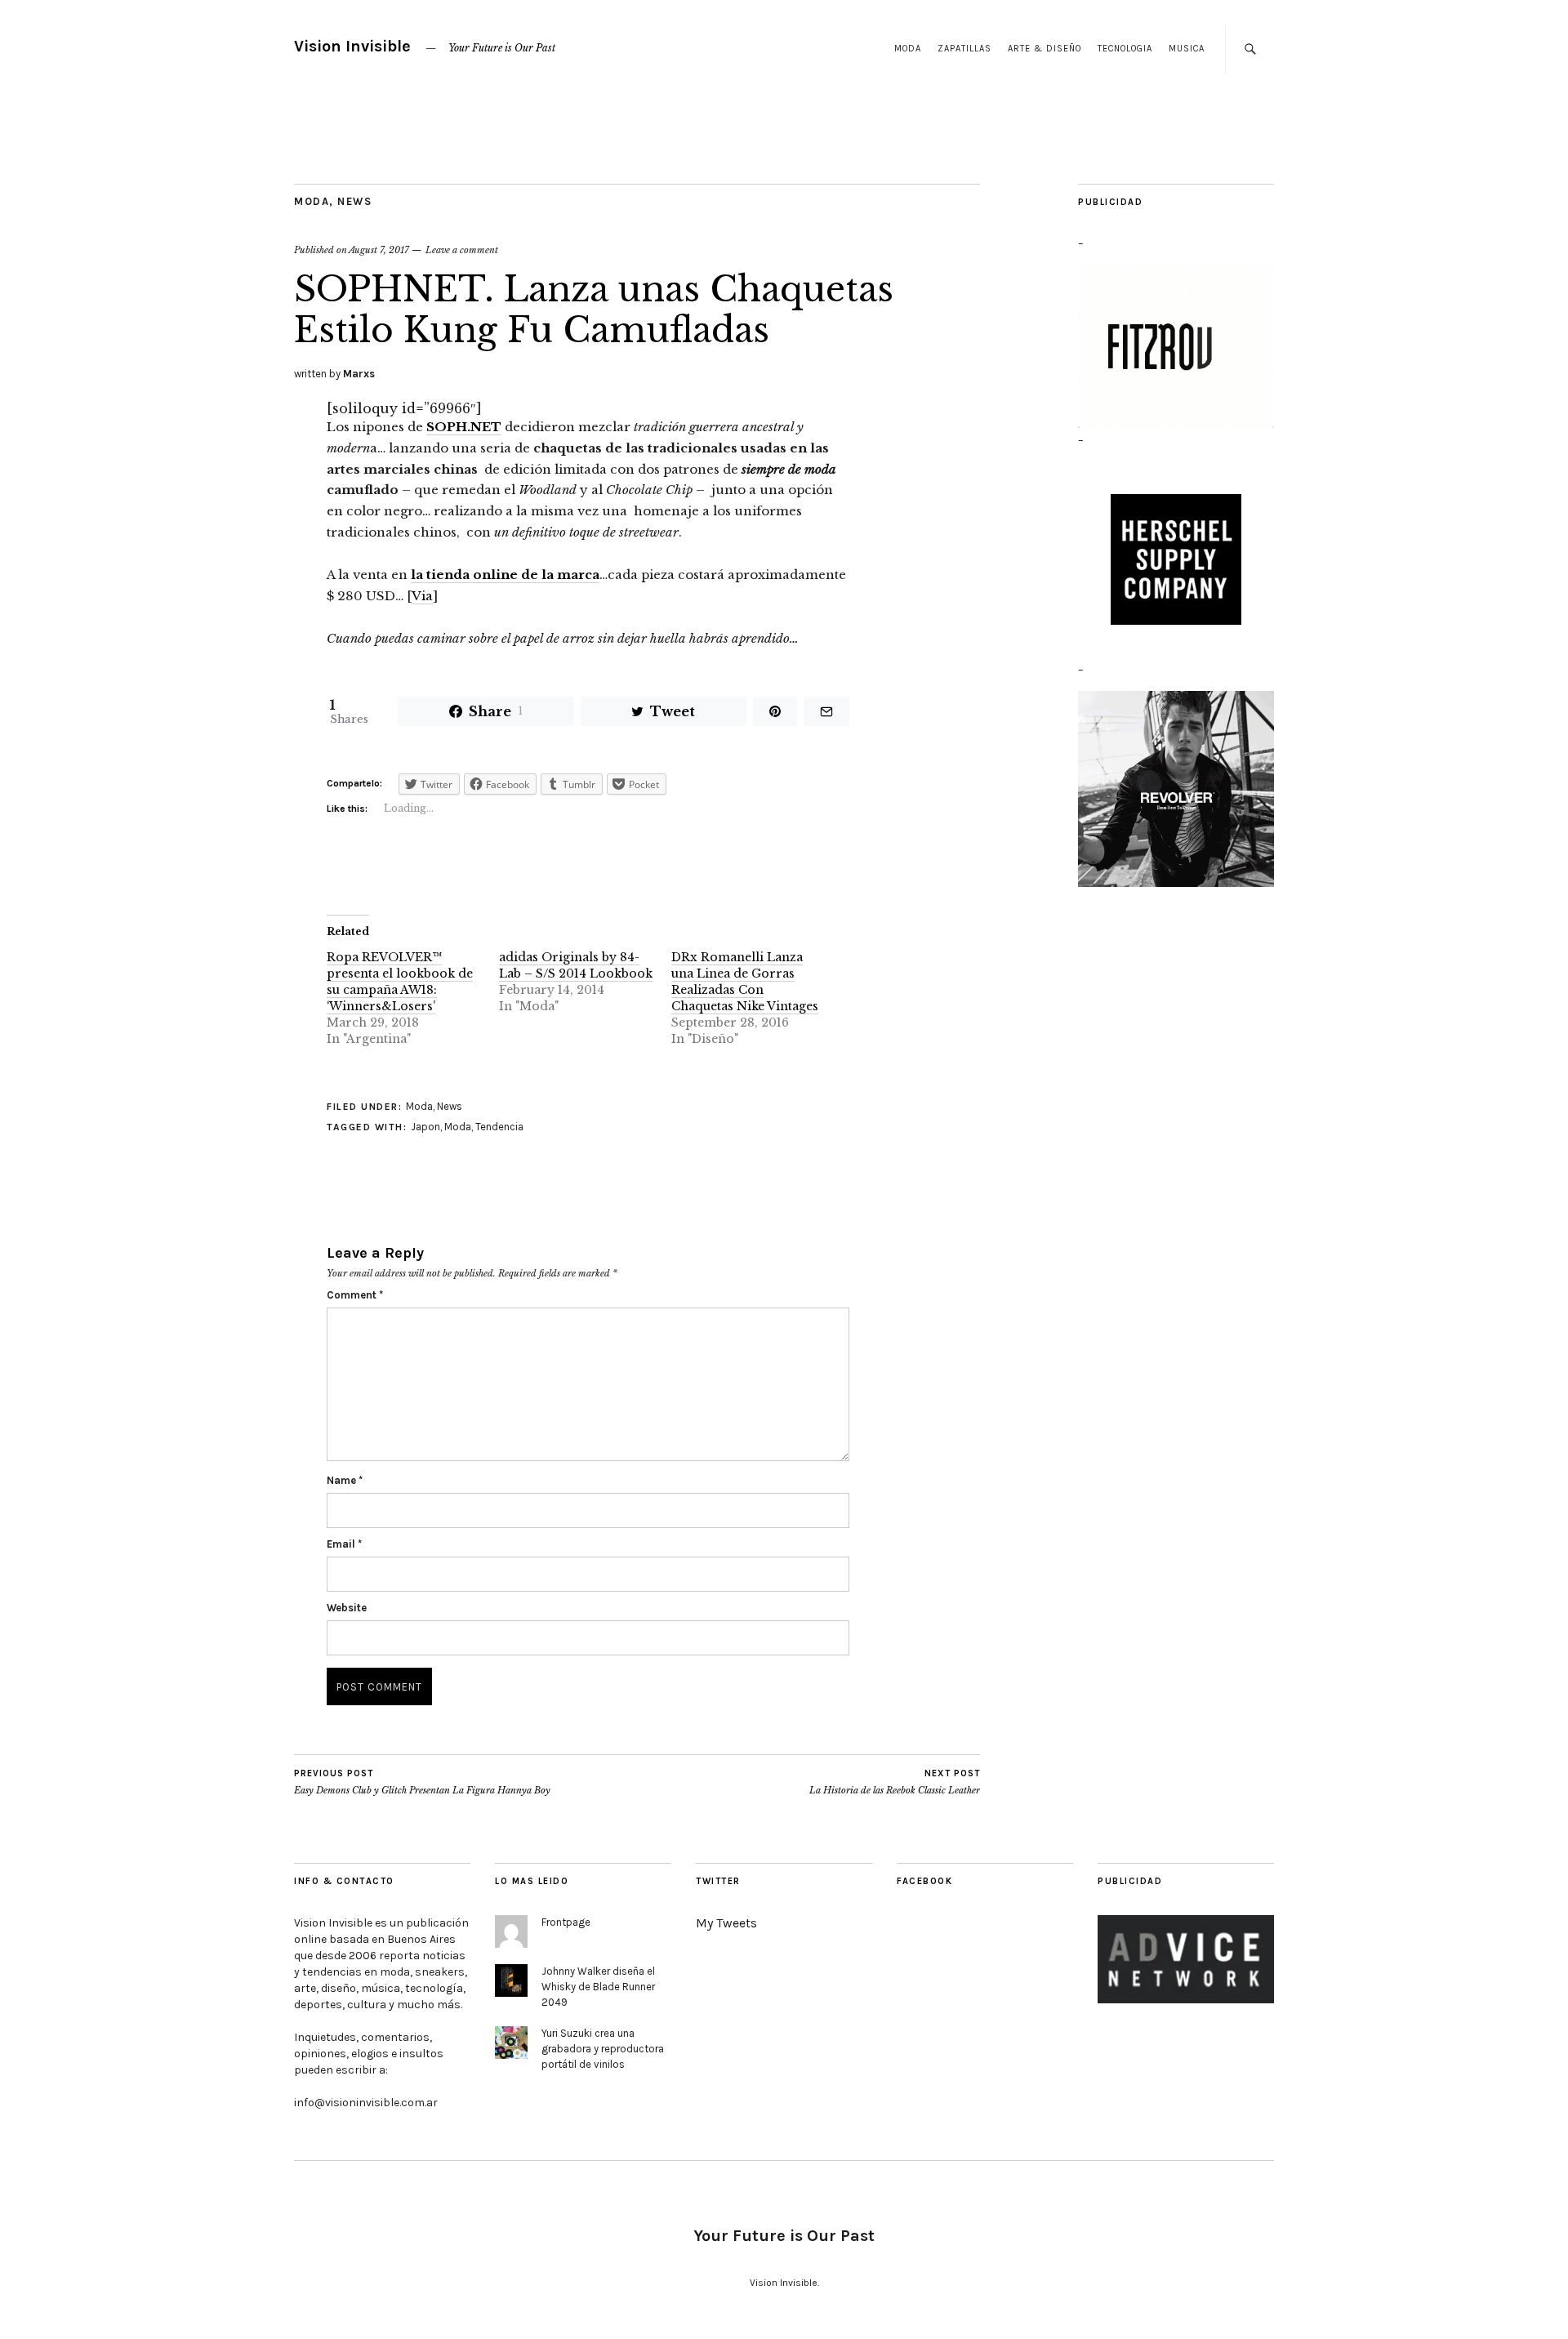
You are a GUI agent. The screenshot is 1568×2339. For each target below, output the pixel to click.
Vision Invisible (352, 46)
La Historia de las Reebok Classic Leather (895, 1782)
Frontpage (566, 1922)
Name (345, 1480)
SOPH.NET (464, 427)
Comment (355, 1295)
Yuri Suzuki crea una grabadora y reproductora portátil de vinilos (603, 2049)
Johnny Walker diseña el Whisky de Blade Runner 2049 (598, 1987)
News (354, 201)
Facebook (924, 1881)
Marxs (359, 374)
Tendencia (499, 1127)
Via (422, 596)
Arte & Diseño (1045, 49)
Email (344, 1544)
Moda (908, 49)
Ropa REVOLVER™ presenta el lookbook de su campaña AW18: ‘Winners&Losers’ (400, 982)
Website (347, 1608)
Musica (1187, 49)
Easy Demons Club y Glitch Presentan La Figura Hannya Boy (422, 1782)
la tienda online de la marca (505, 575)
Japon (425, 1127)
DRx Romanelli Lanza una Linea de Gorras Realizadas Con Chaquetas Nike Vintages (745, 982)
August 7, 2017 (379, 250)
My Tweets (726, 1923)
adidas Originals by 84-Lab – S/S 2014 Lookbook (576, 965)
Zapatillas (964, 49)
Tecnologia (1125, 49)
